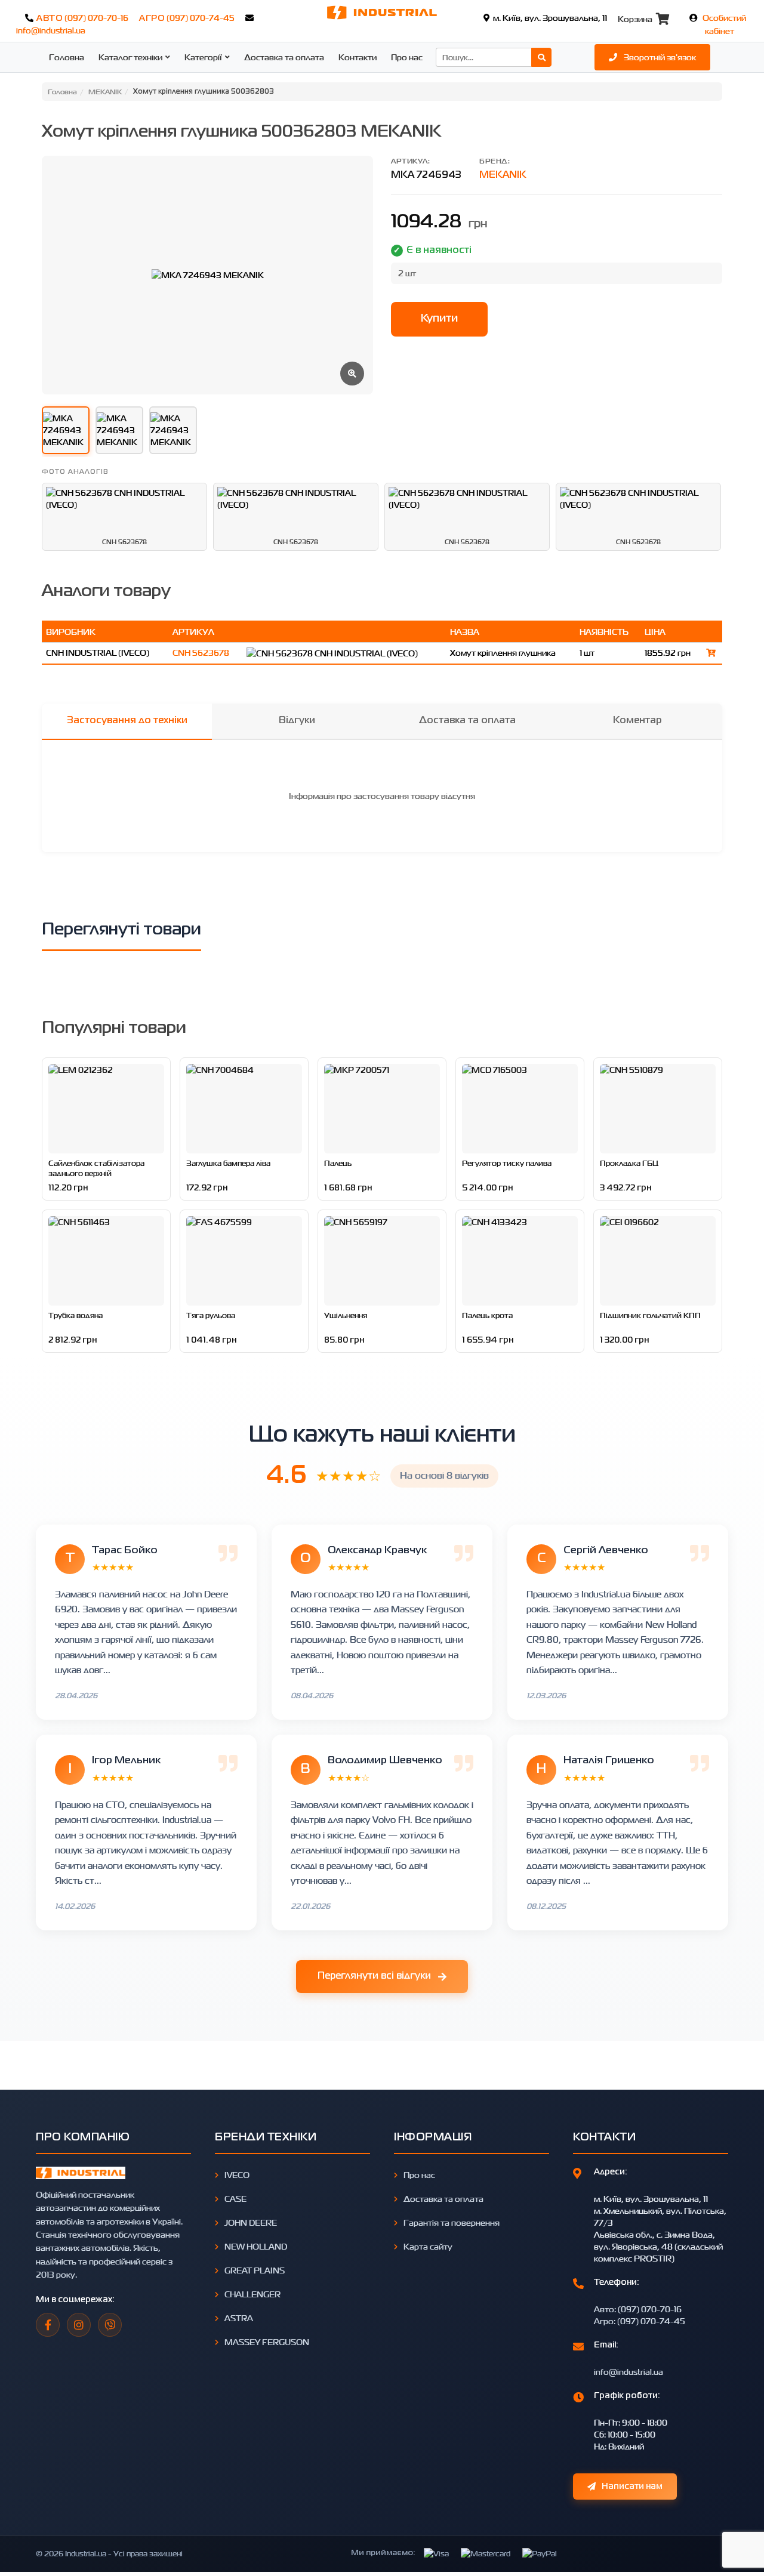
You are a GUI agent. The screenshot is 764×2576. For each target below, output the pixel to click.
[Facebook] (48, 2325)
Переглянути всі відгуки (374, 1976)
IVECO (237, 2175)
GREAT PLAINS (255, 2270)
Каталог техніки (130, 57)
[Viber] (110, 2325)
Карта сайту (428, 2246)
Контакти (358, 57)
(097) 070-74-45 (201, 18)
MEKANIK (503, 175)
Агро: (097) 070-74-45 (640, 2321)
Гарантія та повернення (452, 2222)
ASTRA (239, 2318)
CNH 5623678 (201, 653)
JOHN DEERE (251, 2222)
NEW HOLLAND (256, 2246)
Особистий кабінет (724, 24)
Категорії (203, 57)
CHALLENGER (252, 2294)
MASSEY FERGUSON (267, 2342)
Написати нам (632, 2486)
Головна (67, 57)
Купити (439, 319)
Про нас (407, 57)
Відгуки (297, 721)
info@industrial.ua (51, 30)
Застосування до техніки (127, 721)
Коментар (637, 721)
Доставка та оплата (284, 57)
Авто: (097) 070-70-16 (638, 2309)
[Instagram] (79, 2325)
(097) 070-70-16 (96, 18)
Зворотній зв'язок (659, 57)
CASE (235, 2199)
